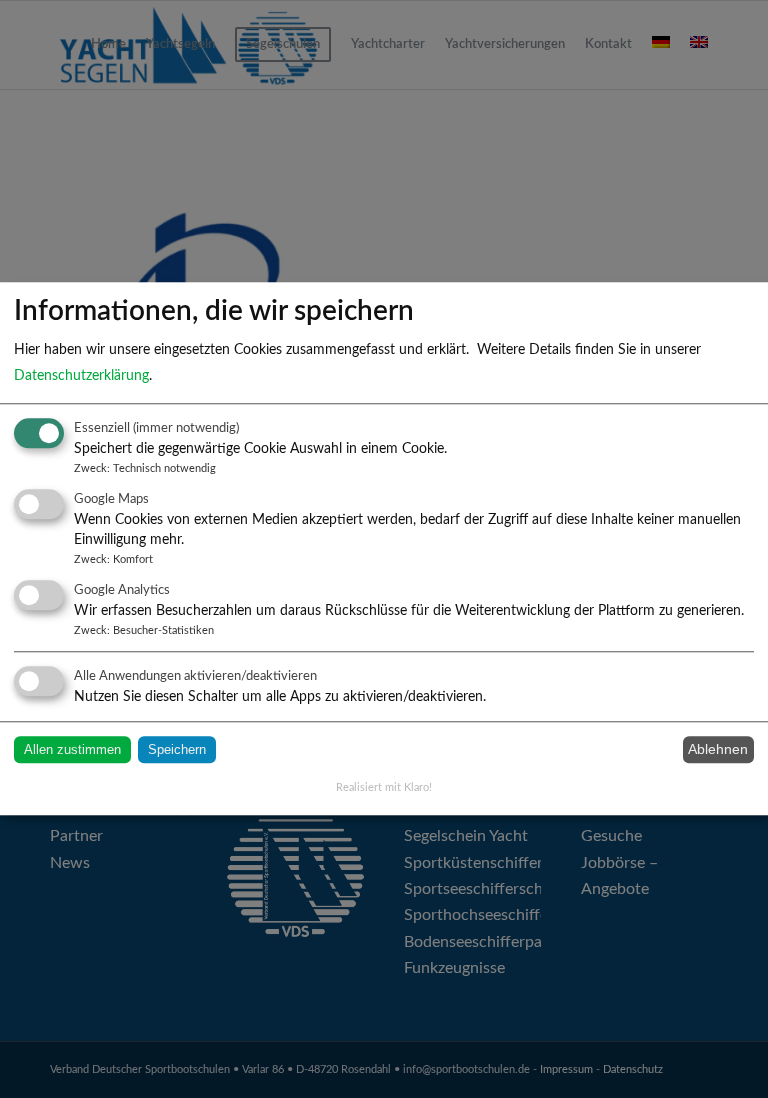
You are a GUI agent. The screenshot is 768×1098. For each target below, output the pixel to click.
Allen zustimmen (72, 749)
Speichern (177, 749)
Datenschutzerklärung (81, 376)
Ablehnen (718, 750)
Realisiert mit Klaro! (384, 787)
